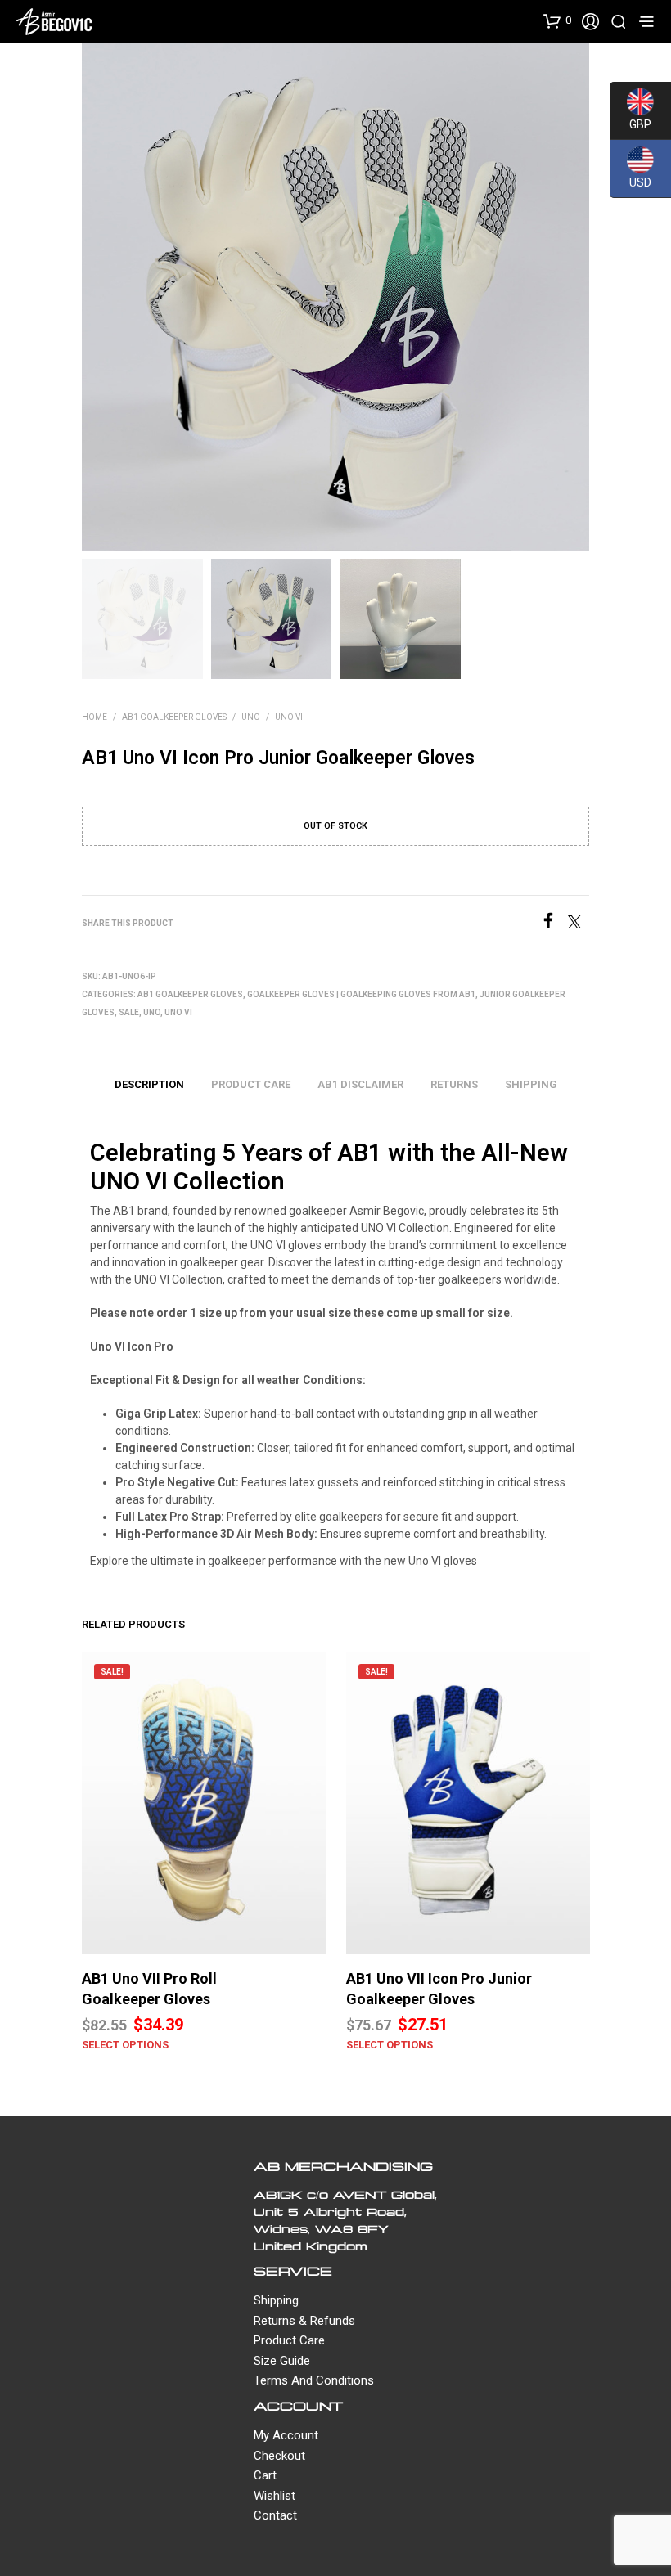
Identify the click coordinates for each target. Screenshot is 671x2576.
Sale (129, 1012)
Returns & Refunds (304, 2321)
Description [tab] (149, 1084)
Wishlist (275, 2496)
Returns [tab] (454, 1084)
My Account (286, 2435)
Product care (289, 2340)
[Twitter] (579, 924)
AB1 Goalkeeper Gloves (174, 717)
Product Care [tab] (251, 1084)
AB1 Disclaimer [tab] (360, 1084)
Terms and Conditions (314, 2380)
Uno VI (289, 717)
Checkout (279, 2456)
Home (95, 717)
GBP (630, 123)
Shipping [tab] (531, 1084)
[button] (557, 20)
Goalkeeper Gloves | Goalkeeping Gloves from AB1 (361, 994)
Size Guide (282, 2361)
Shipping (276, 2300)
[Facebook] (554, 924)
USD (630, 181)
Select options (125, 2045)
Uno (251, 717)
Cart (265, 2475)
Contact (275, 2515)
